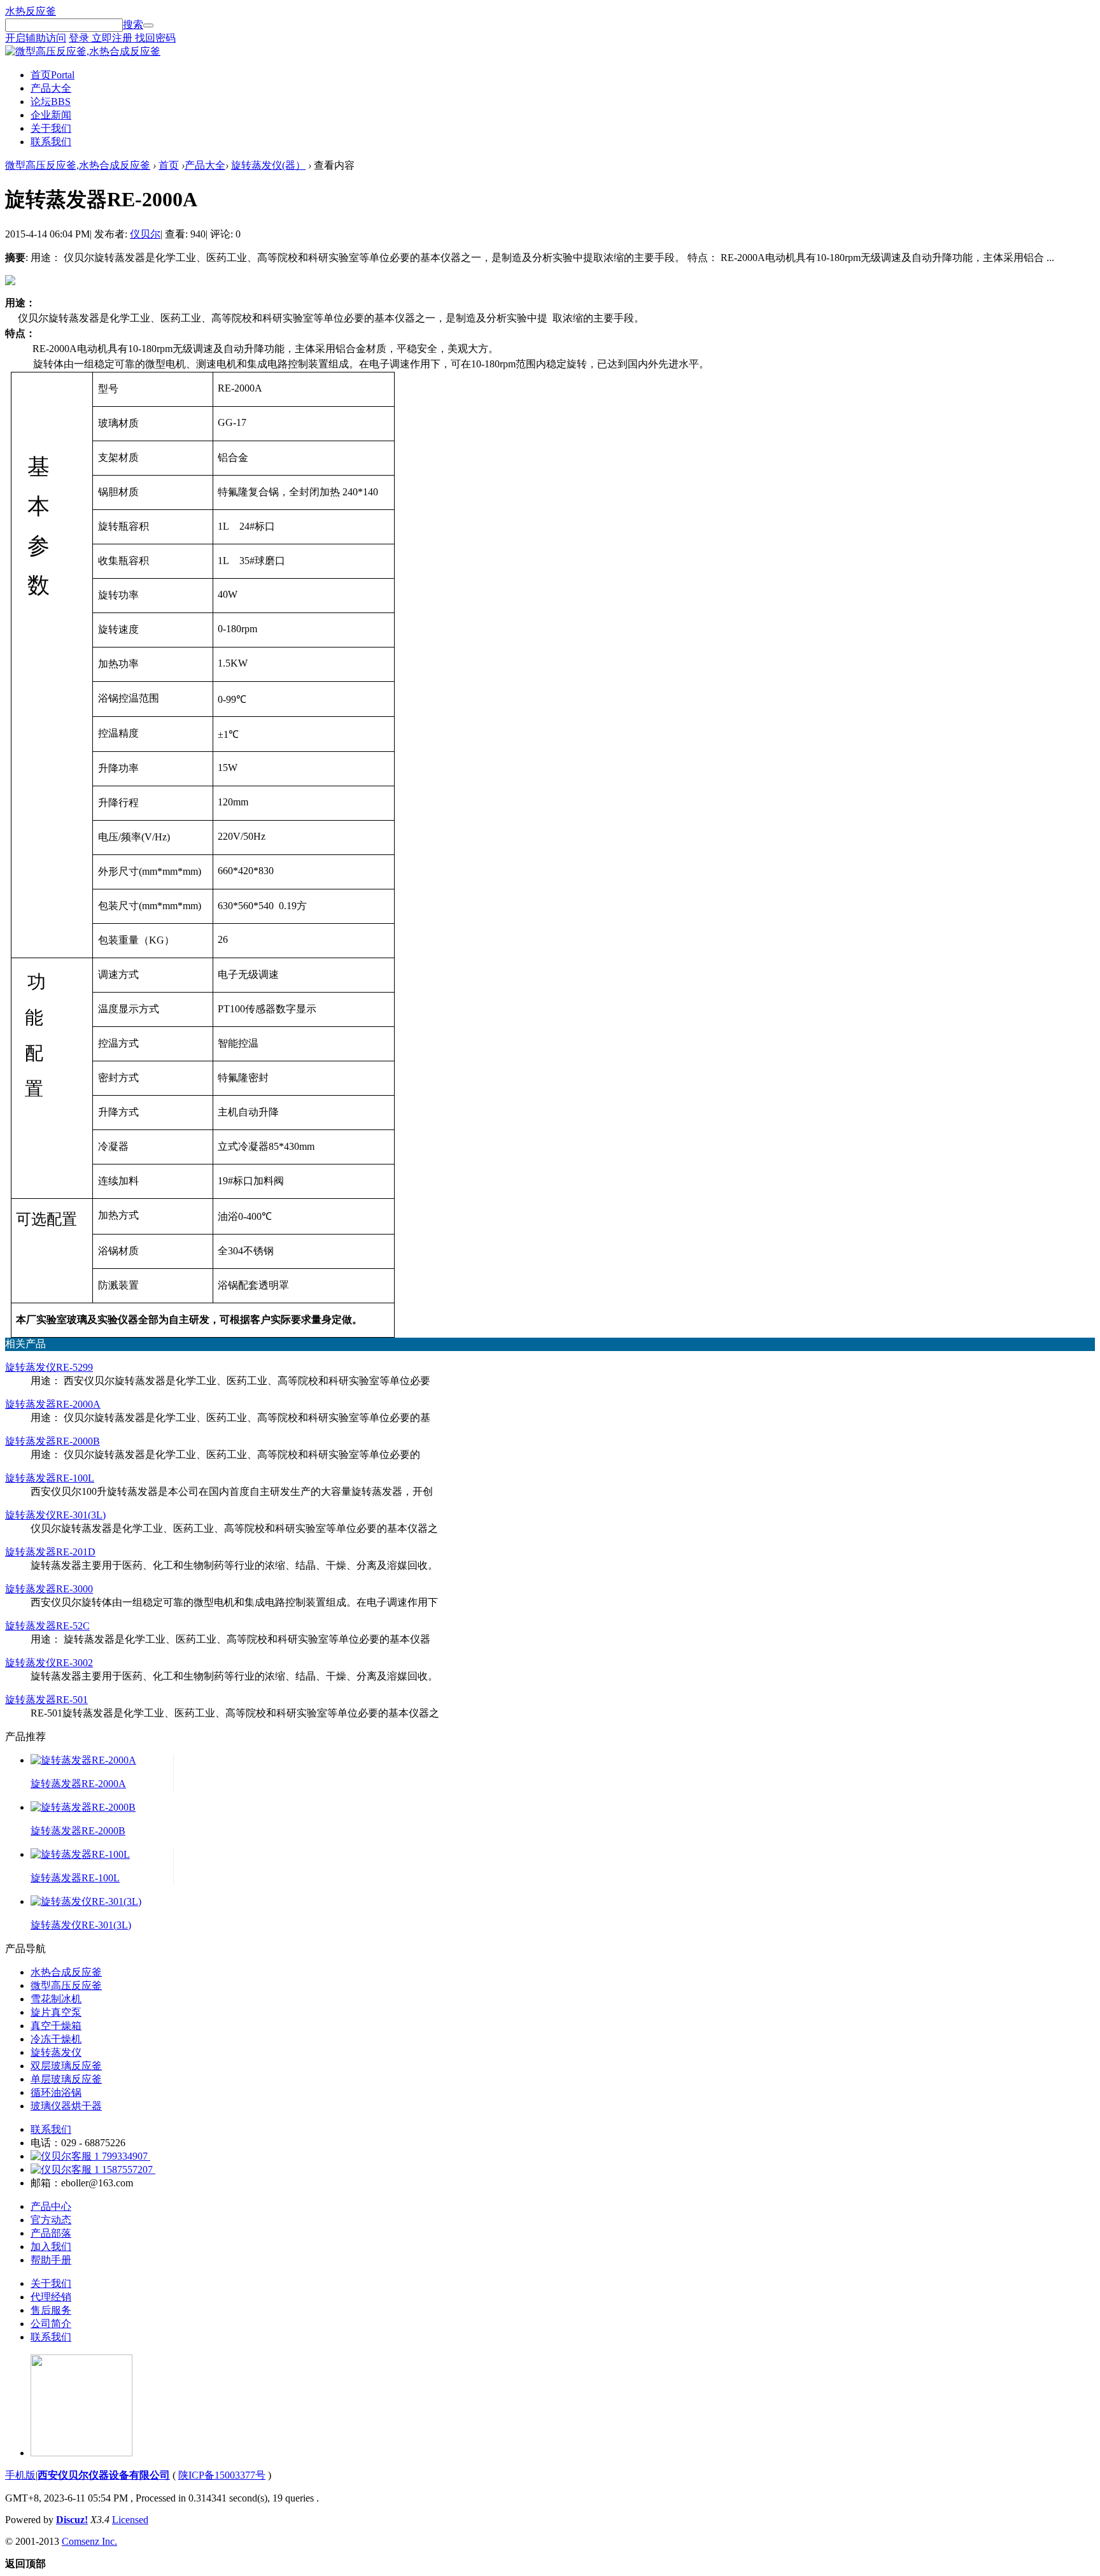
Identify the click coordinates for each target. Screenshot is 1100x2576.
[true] (148, 25)
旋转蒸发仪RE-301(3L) (55, 1515)
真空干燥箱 (56, 2026)
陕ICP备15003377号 (222, 2475)
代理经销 (51, 2297)
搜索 (133, 25)
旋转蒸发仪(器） (268, 165)
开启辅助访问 (36, 38)
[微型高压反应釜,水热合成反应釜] (83, 51)
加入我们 (51, 2247)
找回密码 (155, 38)
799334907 (125, 2156)
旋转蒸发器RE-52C (47, 1626)
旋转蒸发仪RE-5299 (49, 1367)
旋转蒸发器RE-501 (46, 1700)
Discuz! (72, 2520)
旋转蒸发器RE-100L (50, 1478)
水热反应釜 (31, 11)
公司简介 (51, 2324)
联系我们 (51, 142)
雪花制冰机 (56, 1999)
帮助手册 (51, 2260)
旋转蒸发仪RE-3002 (49, 1663)
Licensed (130, 2520)
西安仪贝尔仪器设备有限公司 (104, 2475)
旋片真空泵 (56, 2012)
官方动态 (51, 2220)
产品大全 (51, 88)
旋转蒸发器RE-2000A (53, 1404)
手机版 (20, 2475)
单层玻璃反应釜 (66, 2079)
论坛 (51, 102)
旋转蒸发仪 (56, 2052)
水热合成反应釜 (66, 1972)
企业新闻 (51, 115)
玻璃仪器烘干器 (66, 2106)
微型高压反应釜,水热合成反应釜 (78, 165)
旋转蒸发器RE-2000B (53, 1441)
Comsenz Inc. (89, 2541)
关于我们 (51, 128)
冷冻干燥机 (56, 2039)
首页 (53, 75)
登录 (80, 38)
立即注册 (113, 38)
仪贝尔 (145, 234)
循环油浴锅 (56, 2092)
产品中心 (51, 2206)
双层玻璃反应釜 (66, 2066)
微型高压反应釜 (66, 1985)
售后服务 (51, 2310)
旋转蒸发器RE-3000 (49, 1589)
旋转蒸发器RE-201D (50, 1552)
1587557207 (127, 2169)
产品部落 (51, 2233)
